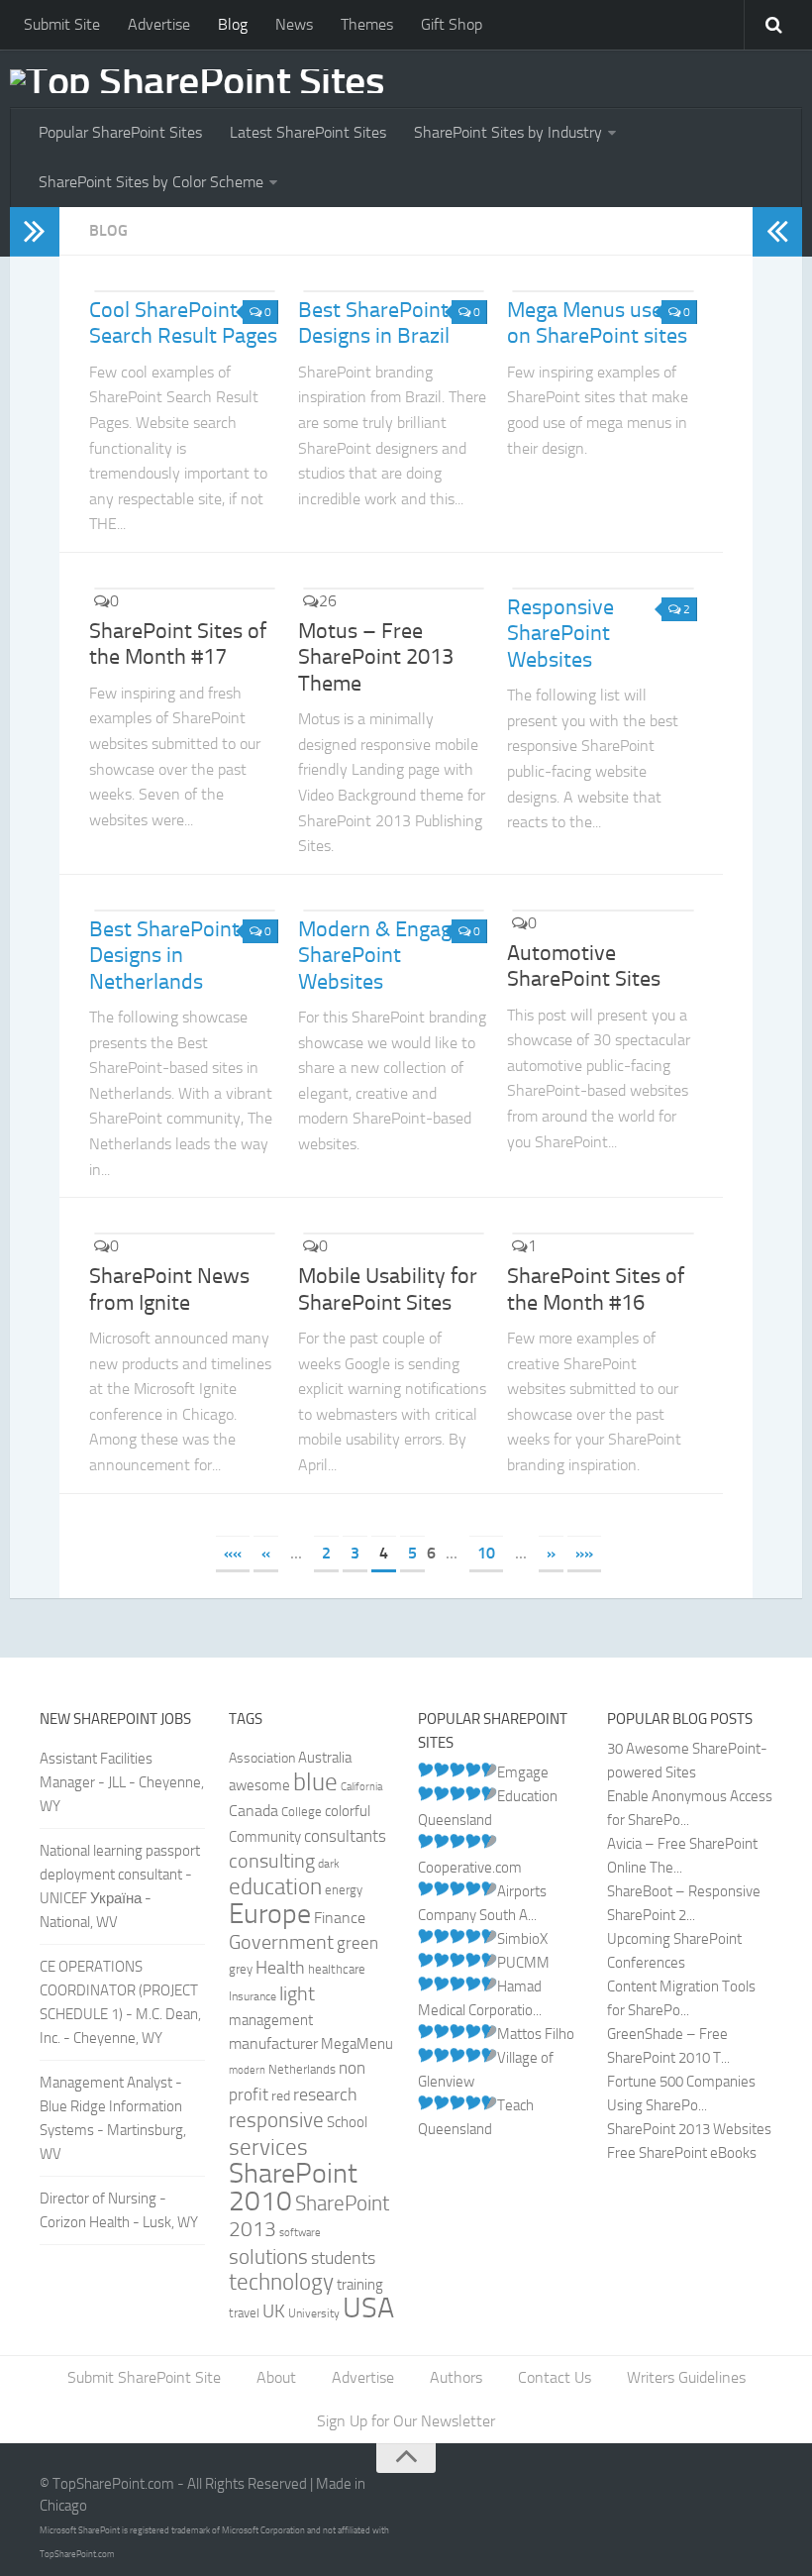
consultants (345, 1836)
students (343, 2258)
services (268, 2147)
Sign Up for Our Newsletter (406, 2421)
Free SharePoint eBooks (682, 2153)
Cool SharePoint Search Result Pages (183, 323)
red (281, 2096)
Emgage (523, 1772)
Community (265, 1837)
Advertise (159, 24)
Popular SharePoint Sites (120, 132)
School (347, 2123)
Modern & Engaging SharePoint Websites (389, 956)
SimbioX (522, 1939)
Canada (254, 1811)
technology (281, 2282)
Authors (456, 2377)
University (314, 2313)
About (276, 2377)
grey (241, 1969)
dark (329, 1864)
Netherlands (302, 2069)
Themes (367, 24)
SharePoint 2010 (293, 2187)
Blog (233, 24)
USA (368, 2308)
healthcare (337, 1969)
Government (281, 1942)
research (325, 2094)
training (360, 2285)
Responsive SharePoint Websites (560, 634)
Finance (340, 1918)
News (294, 24)
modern (247, 2070)
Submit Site (62, 24)
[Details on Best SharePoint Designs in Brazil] (393, 291)
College (302, 1812)
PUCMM (523, 1963)
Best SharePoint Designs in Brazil (374, 323)
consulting (272, 1861)
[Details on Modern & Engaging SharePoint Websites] (393, 911)
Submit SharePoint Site (144, 2377)
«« (233, 1553)
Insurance (253, 1996)
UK (274, 2311)
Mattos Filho (536, 2034)
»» (584, 1553)
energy (344, 1890)
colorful (348, 1811)
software (300, 2233)
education (275, 1887)
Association (262, 1758)
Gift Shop (452, 24)
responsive (276, 2120)
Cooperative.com (470, 1868)
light (297, 1993)
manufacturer (273, 2043)
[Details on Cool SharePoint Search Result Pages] (184, 291)
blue (315, 1782)
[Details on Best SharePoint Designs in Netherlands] (184, 911)
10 (486, 1553)
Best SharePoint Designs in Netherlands (164, 956)
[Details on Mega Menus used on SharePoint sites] (602, 291)
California (361, 1787)
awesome (259, 1786)
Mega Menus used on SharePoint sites (597, 323)
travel (244, 2313)
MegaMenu (357, 2044)
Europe (270, 1914)
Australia (325, 1758)
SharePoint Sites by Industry (508, 132)
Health (280, 1968)
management (271, 2020)
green (357, 1943)
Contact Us (555, 2377)
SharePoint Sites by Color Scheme (151, 182)
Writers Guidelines (686, 2377)
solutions (268, 2257)
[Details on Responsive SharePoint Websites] (602, 589)
